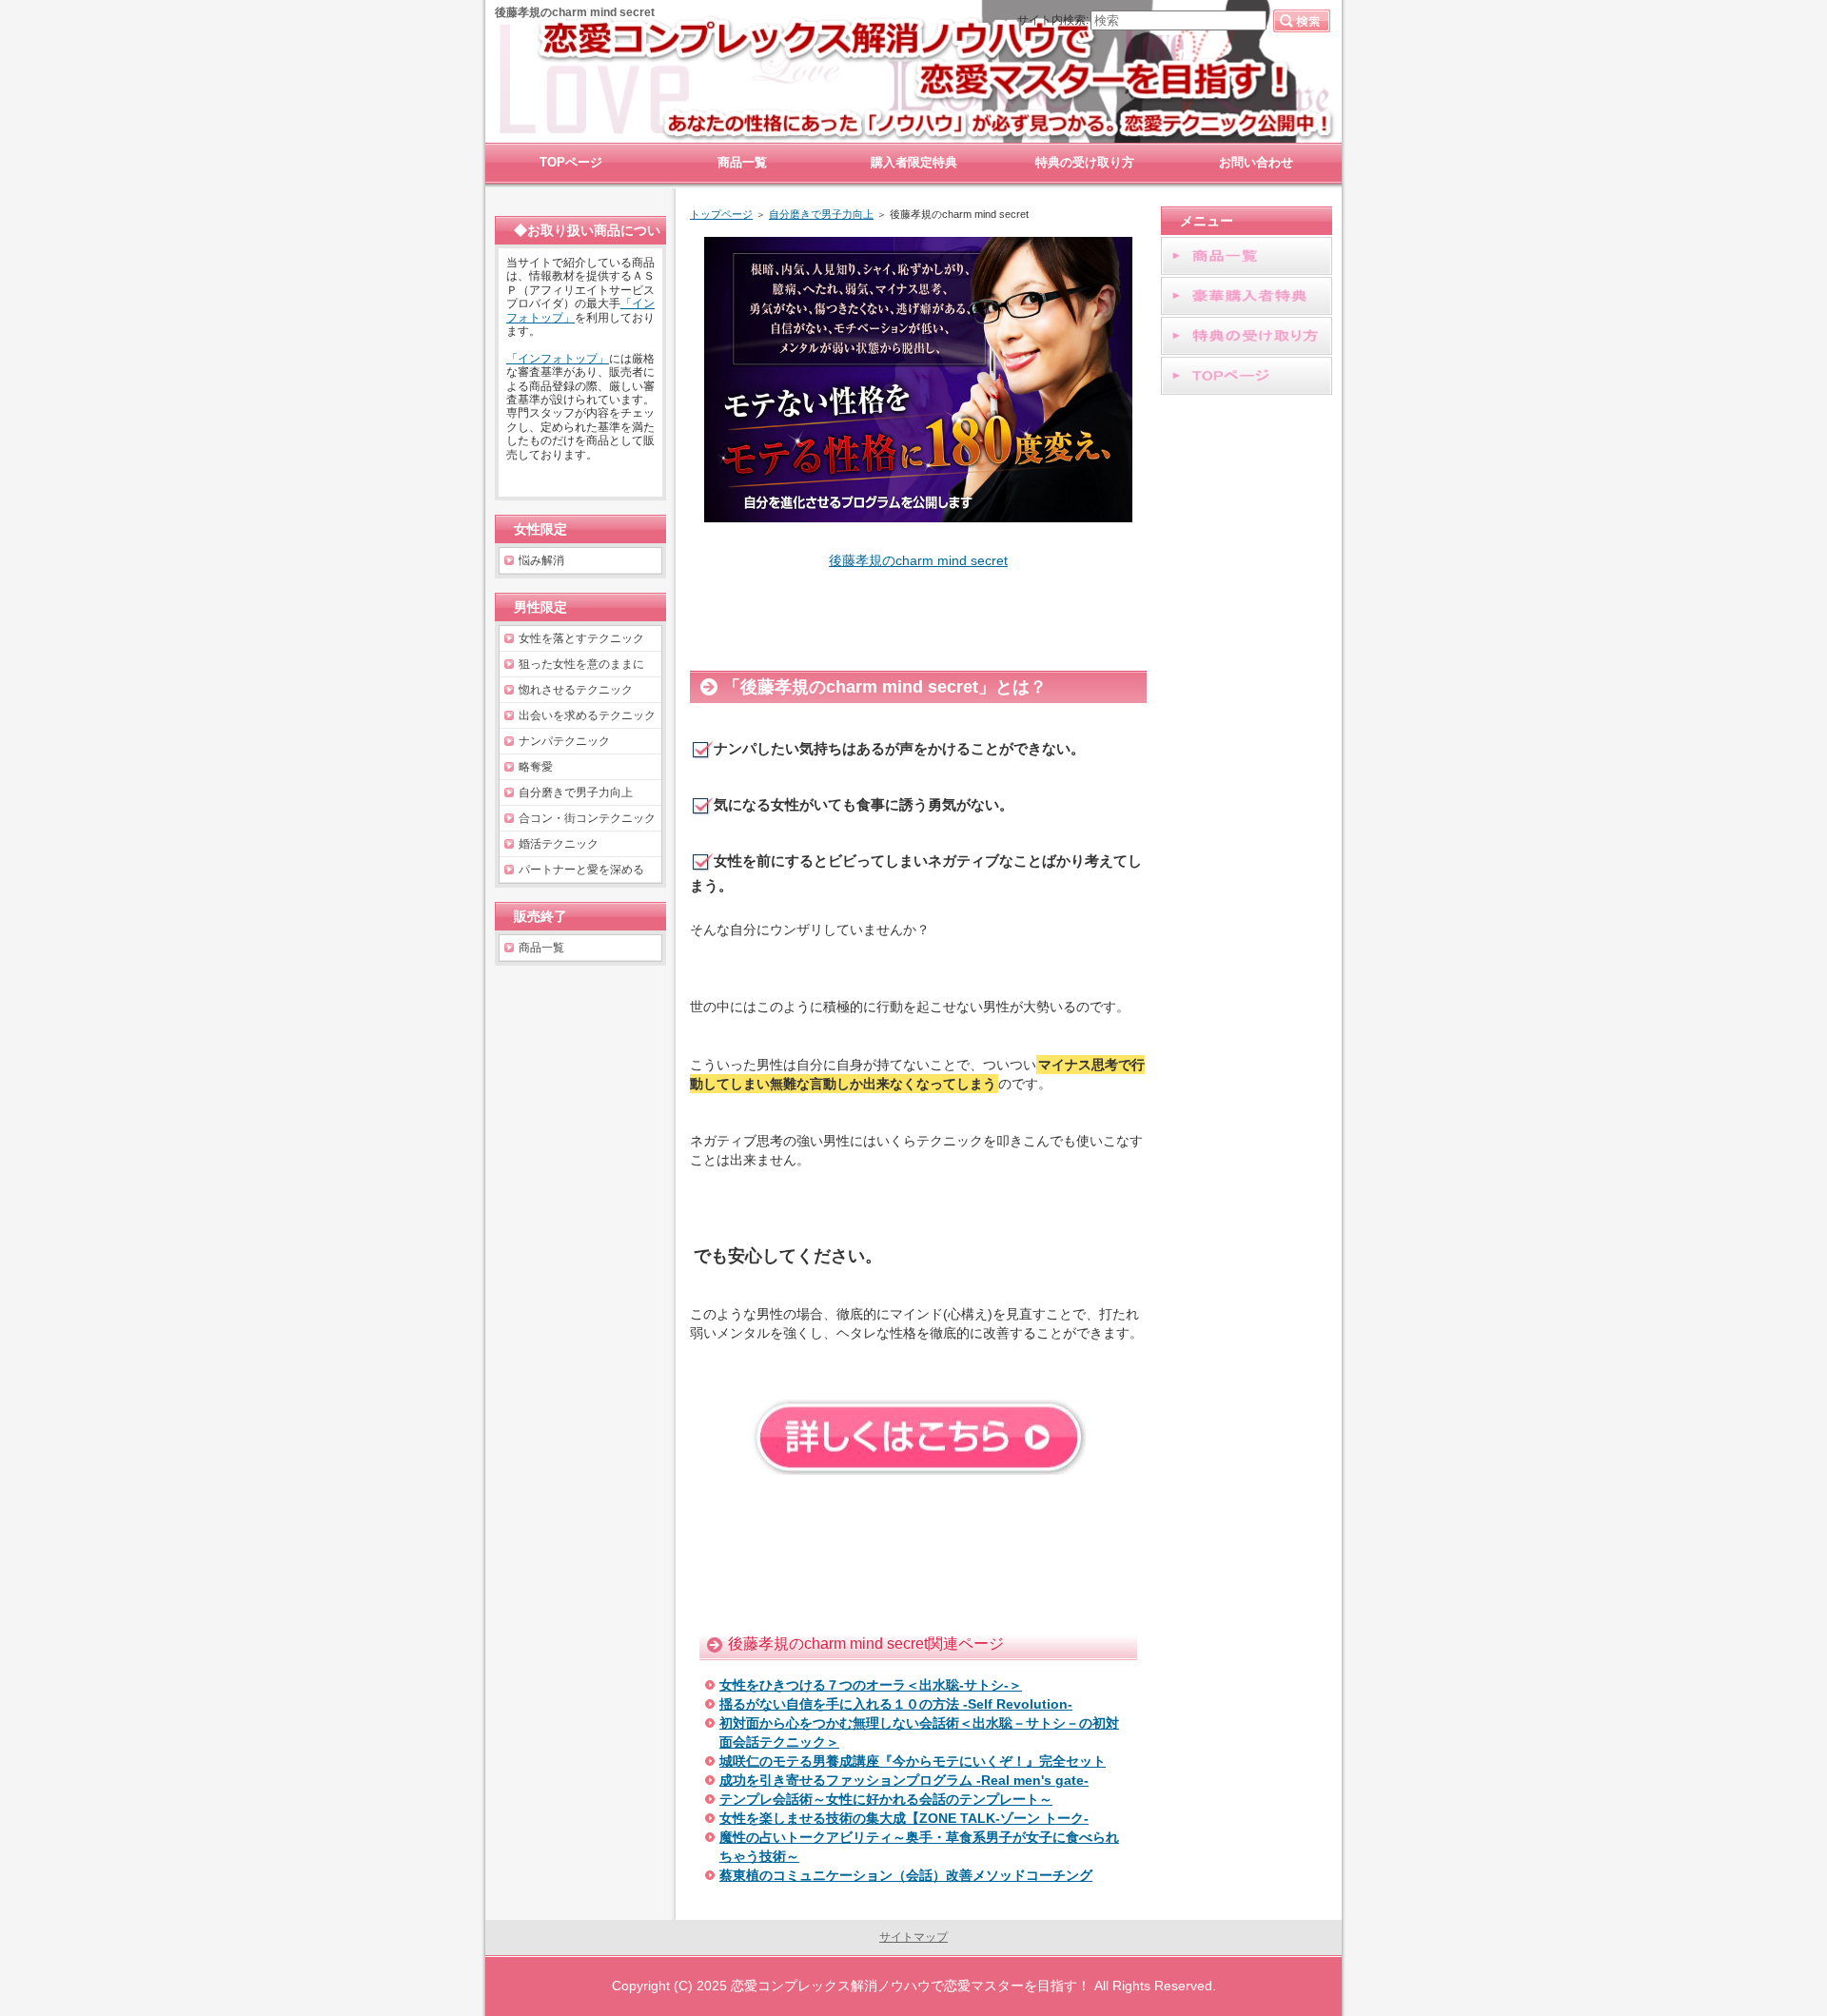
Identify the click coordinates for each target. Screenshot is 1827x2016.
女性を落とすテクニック (581, 638)
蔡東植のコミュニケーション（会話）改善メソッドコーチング (906, 1875)
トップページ (721, 214)
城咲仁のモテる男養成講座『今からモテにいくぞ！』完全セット (913, 1761)
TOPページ (571, 162)
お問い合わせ (1256, 162)
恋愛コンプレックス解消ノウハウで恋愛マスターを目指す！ (911, 1986)
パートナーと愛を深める (581, 870)
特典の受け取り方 (1085, 162)
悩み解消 (541, 560)
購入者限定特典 (914, 162)
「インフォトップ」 (558, 359)
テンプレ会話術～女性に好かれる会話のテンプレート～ (886, 1799)
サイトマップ (913, 1937)
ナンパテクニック (564, 741)
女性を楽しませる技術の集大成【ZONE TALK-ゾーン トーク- (904, 1818)
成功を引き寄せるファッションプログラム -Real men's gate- (904, 1780)
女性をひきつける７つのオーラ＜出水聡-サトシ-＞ (871, 1685)
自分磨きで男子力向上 (821, 214)
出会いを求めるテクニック (587, 715)
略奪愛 (536, 767)
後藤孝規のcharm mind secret (918, 560)
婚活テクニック (559, 844)
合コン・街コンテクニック (587, 818)
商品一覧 (541, 948)
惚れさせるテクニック (576, 690)
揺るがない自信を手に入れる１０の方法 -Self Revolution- (896, 1704)
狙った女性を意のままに (581, 664)
